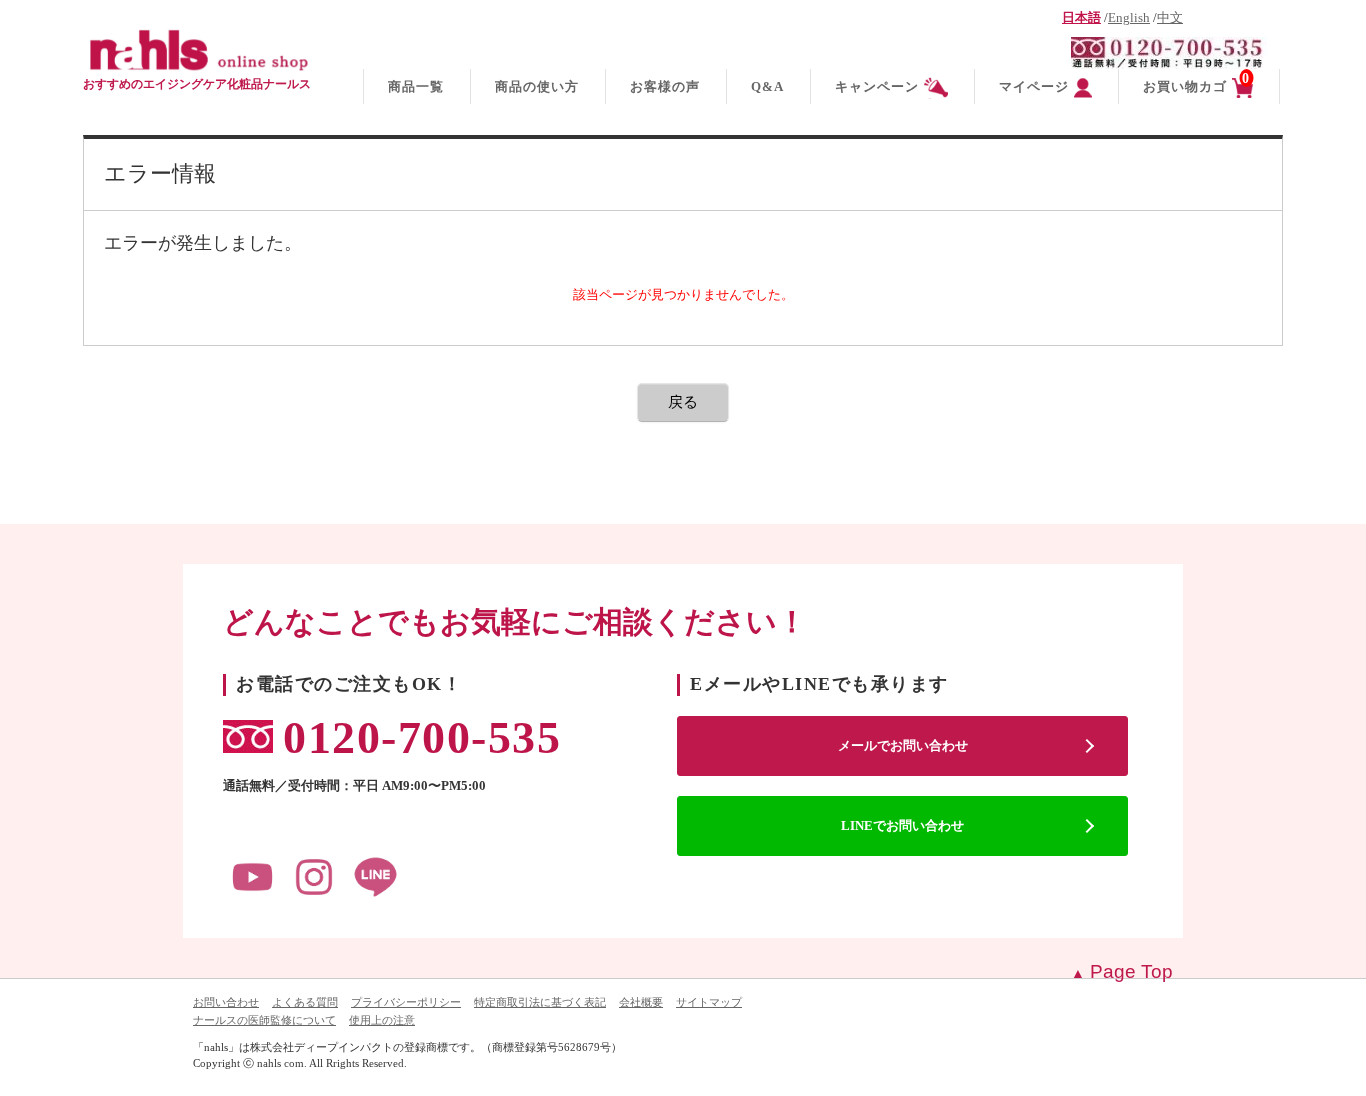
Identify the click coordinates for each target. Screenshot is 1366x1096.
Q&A (767, 86)
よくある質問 (305, 1002)
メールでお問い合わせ (903, 745)
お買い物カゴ (1196, 82)
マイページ (1034, 86)
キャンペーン (877, 86)
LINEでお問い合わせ (902, 825)
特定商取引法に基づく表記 (540, 1002)
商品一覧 (416, 86)
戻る (683, 402)
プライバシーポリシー (406, 1002)
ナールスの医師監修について (264, 1020)
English (1129, 18)
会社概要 (641, 1002)
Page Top (1131, 971)
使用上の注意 (382, 1020)
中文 (1170, 18)
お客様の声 (665, 86)
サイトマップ (709, 1002)
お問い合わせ (226, 1002)
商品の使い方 (537, 86)
